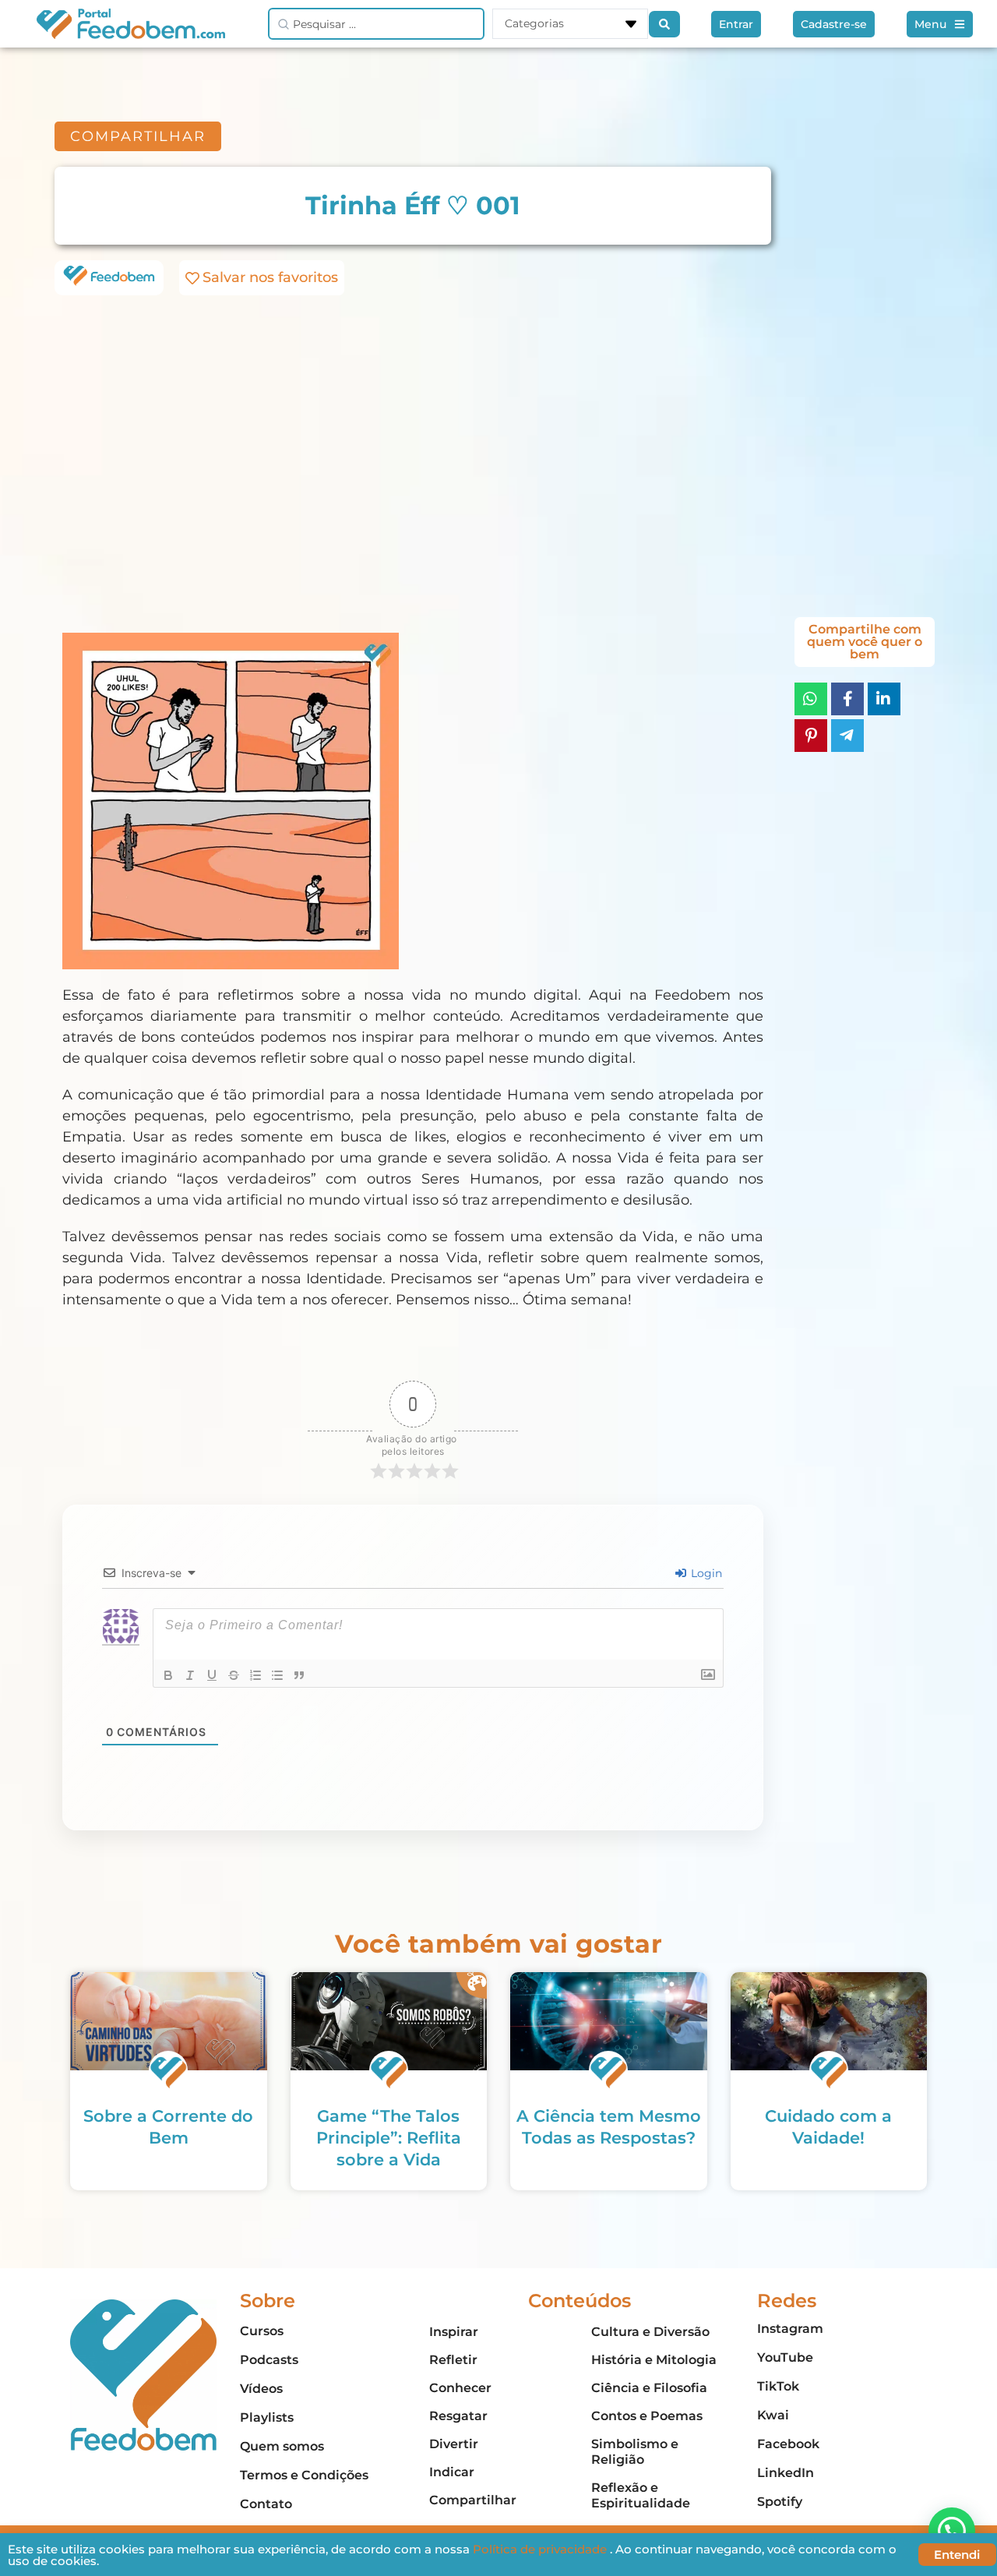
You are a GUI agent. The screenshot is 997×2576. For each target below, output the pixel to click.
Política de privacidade (541, 2549)
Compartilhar (473, 2500)
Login (705, 1573)
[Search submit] (664, 24)
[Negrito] (168, 1675)
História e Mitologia (654, 2360)
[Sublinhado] (212, 1675)
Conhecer (460, 2388)
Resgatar (458, 2416)
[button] (952, 2531)
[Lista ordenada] (255, 1675)
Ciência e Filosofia (649, 2388)
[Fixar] (234, 1675)
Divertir (454, 2444)
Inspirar (454, 2332)
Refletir (453, 2360)
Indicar (452, 2472)
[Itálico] (190, 1675)
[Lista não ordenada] (277, 1675)
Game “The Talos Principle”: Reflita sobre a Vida (389, 2138)
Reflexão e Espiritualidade (641, 2495)
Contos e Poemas (647, 2416)
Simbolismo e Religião (635, 2452)
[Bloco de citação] (299, 1675)
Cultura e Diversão (650, 2332)
